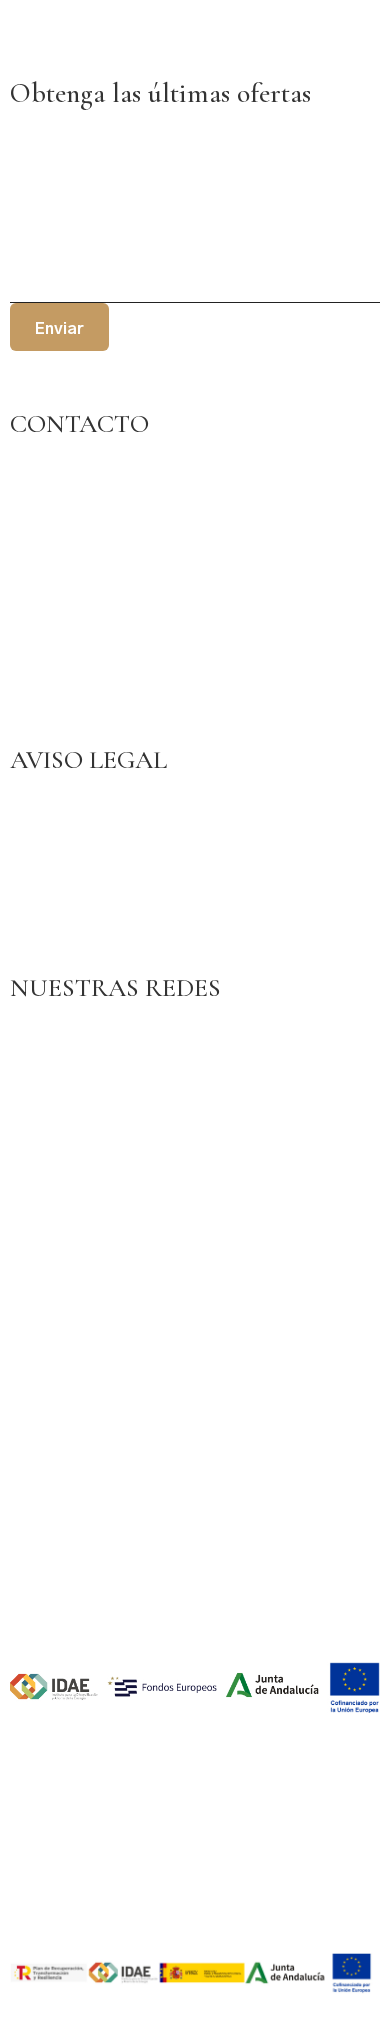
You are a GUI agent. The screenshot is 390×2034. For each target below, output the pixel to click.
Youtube (39, 1115)
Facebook (44, 1034)
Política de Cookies (78, 860)
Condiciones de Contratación (111, 914)
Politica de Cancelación (93, 941)
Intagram (41, 1088)
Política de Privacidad (86, 833)
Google (37, 1061)
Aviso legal (48, 806)
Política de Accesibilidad (96, 887)
